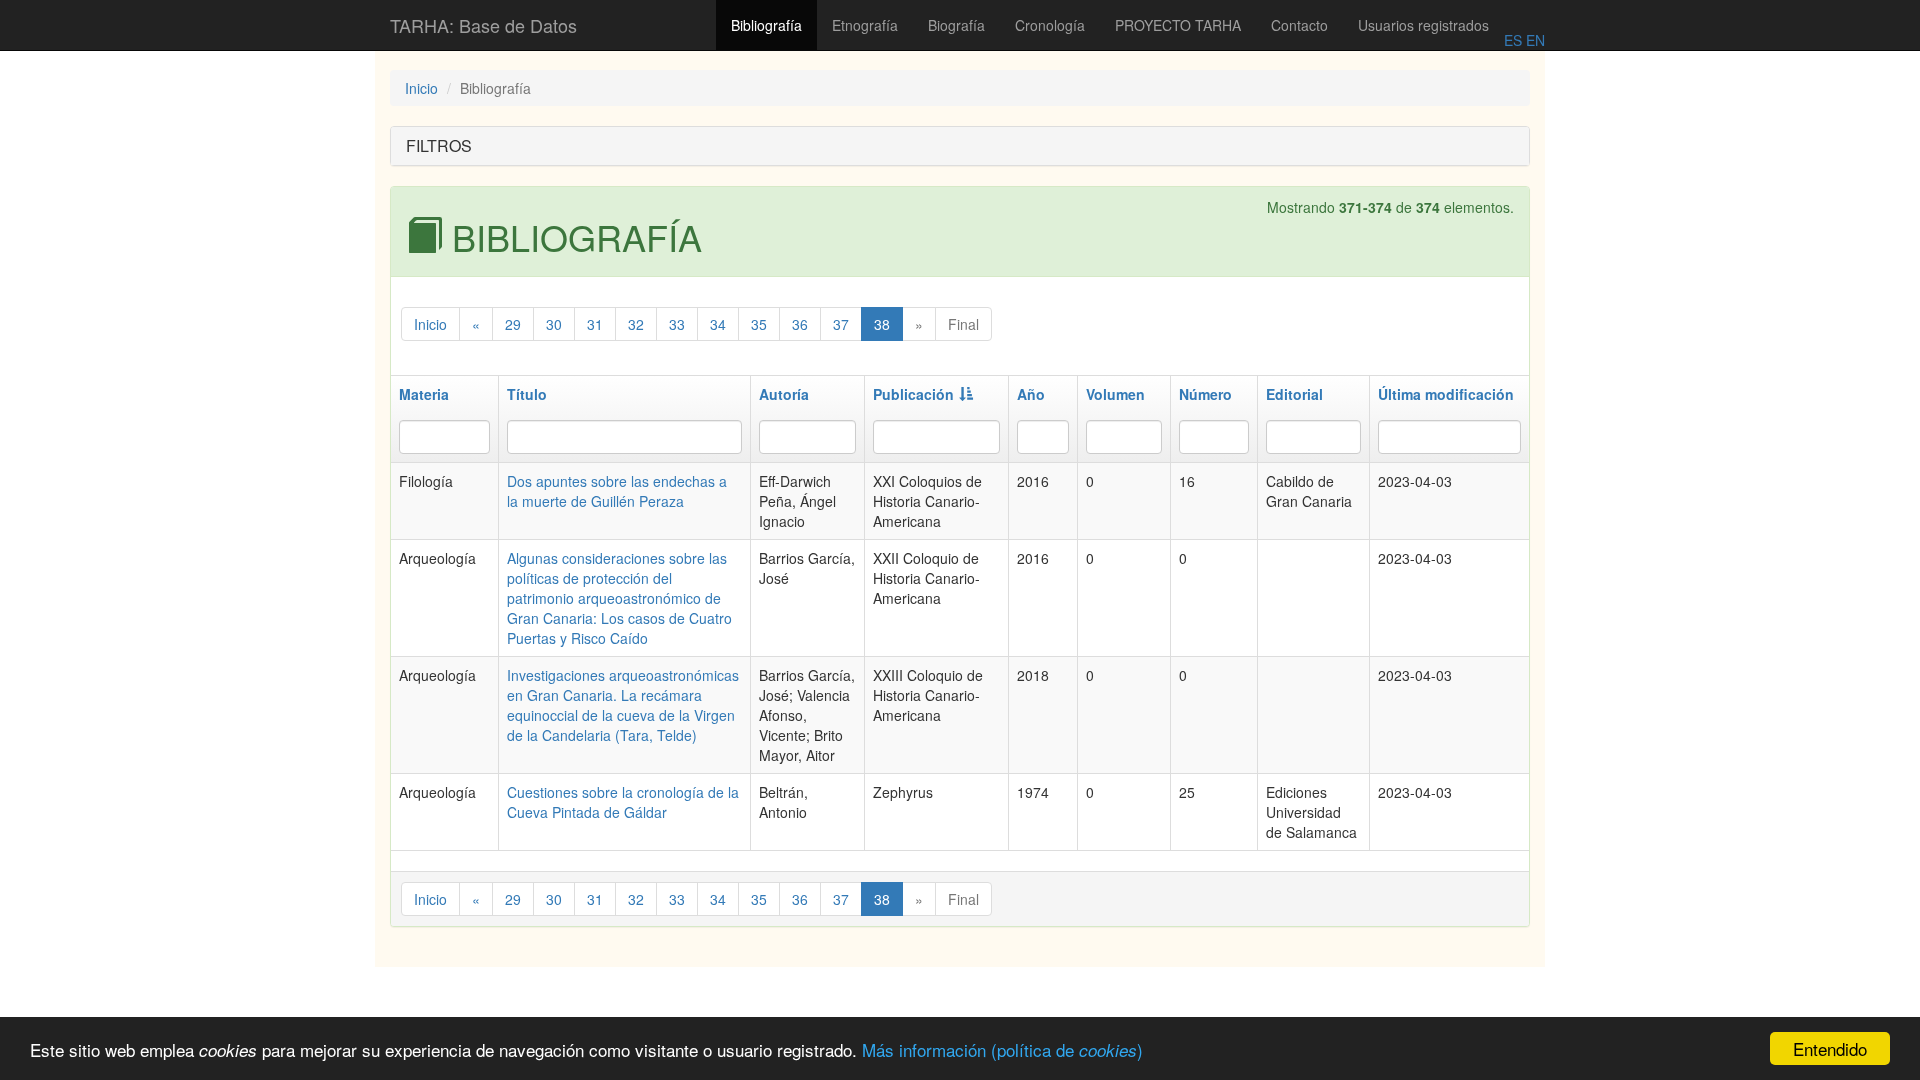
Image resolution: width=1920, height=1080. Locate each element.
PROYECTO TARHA (1178, 25)
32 (636, 324)
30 (554, 324)
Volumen (1115, 394)
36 (800, 324)
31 (595, 324)
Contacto (1299, 25)
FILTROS (439, 145)
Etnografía (865, 25)
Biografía (956, 25)
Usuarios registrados (1423, 25)
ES (1513, 40)
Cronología (1050, 25)
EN (1533, 40)
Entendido (1830, 1048)
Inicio (421, 88)
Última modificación (1446, 394)
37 (841, 324)
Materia (424, 394)
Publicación (913, 394)
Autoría (784, 394)
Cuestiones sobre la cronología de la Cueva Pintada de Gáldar (623, 802)
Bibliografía (766, 25)
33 (677, 324)
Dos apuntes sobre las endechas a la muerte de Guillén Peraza (617, 491)
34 (718, 324)
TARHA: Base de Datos (483, 25)
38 (882, 324)
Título (527, 394)
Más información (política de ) (1002, 1049)
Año (1031, 394)
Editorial (1294, 394)
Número (1205, 394)
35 (759, 324)
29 (513, 324)
